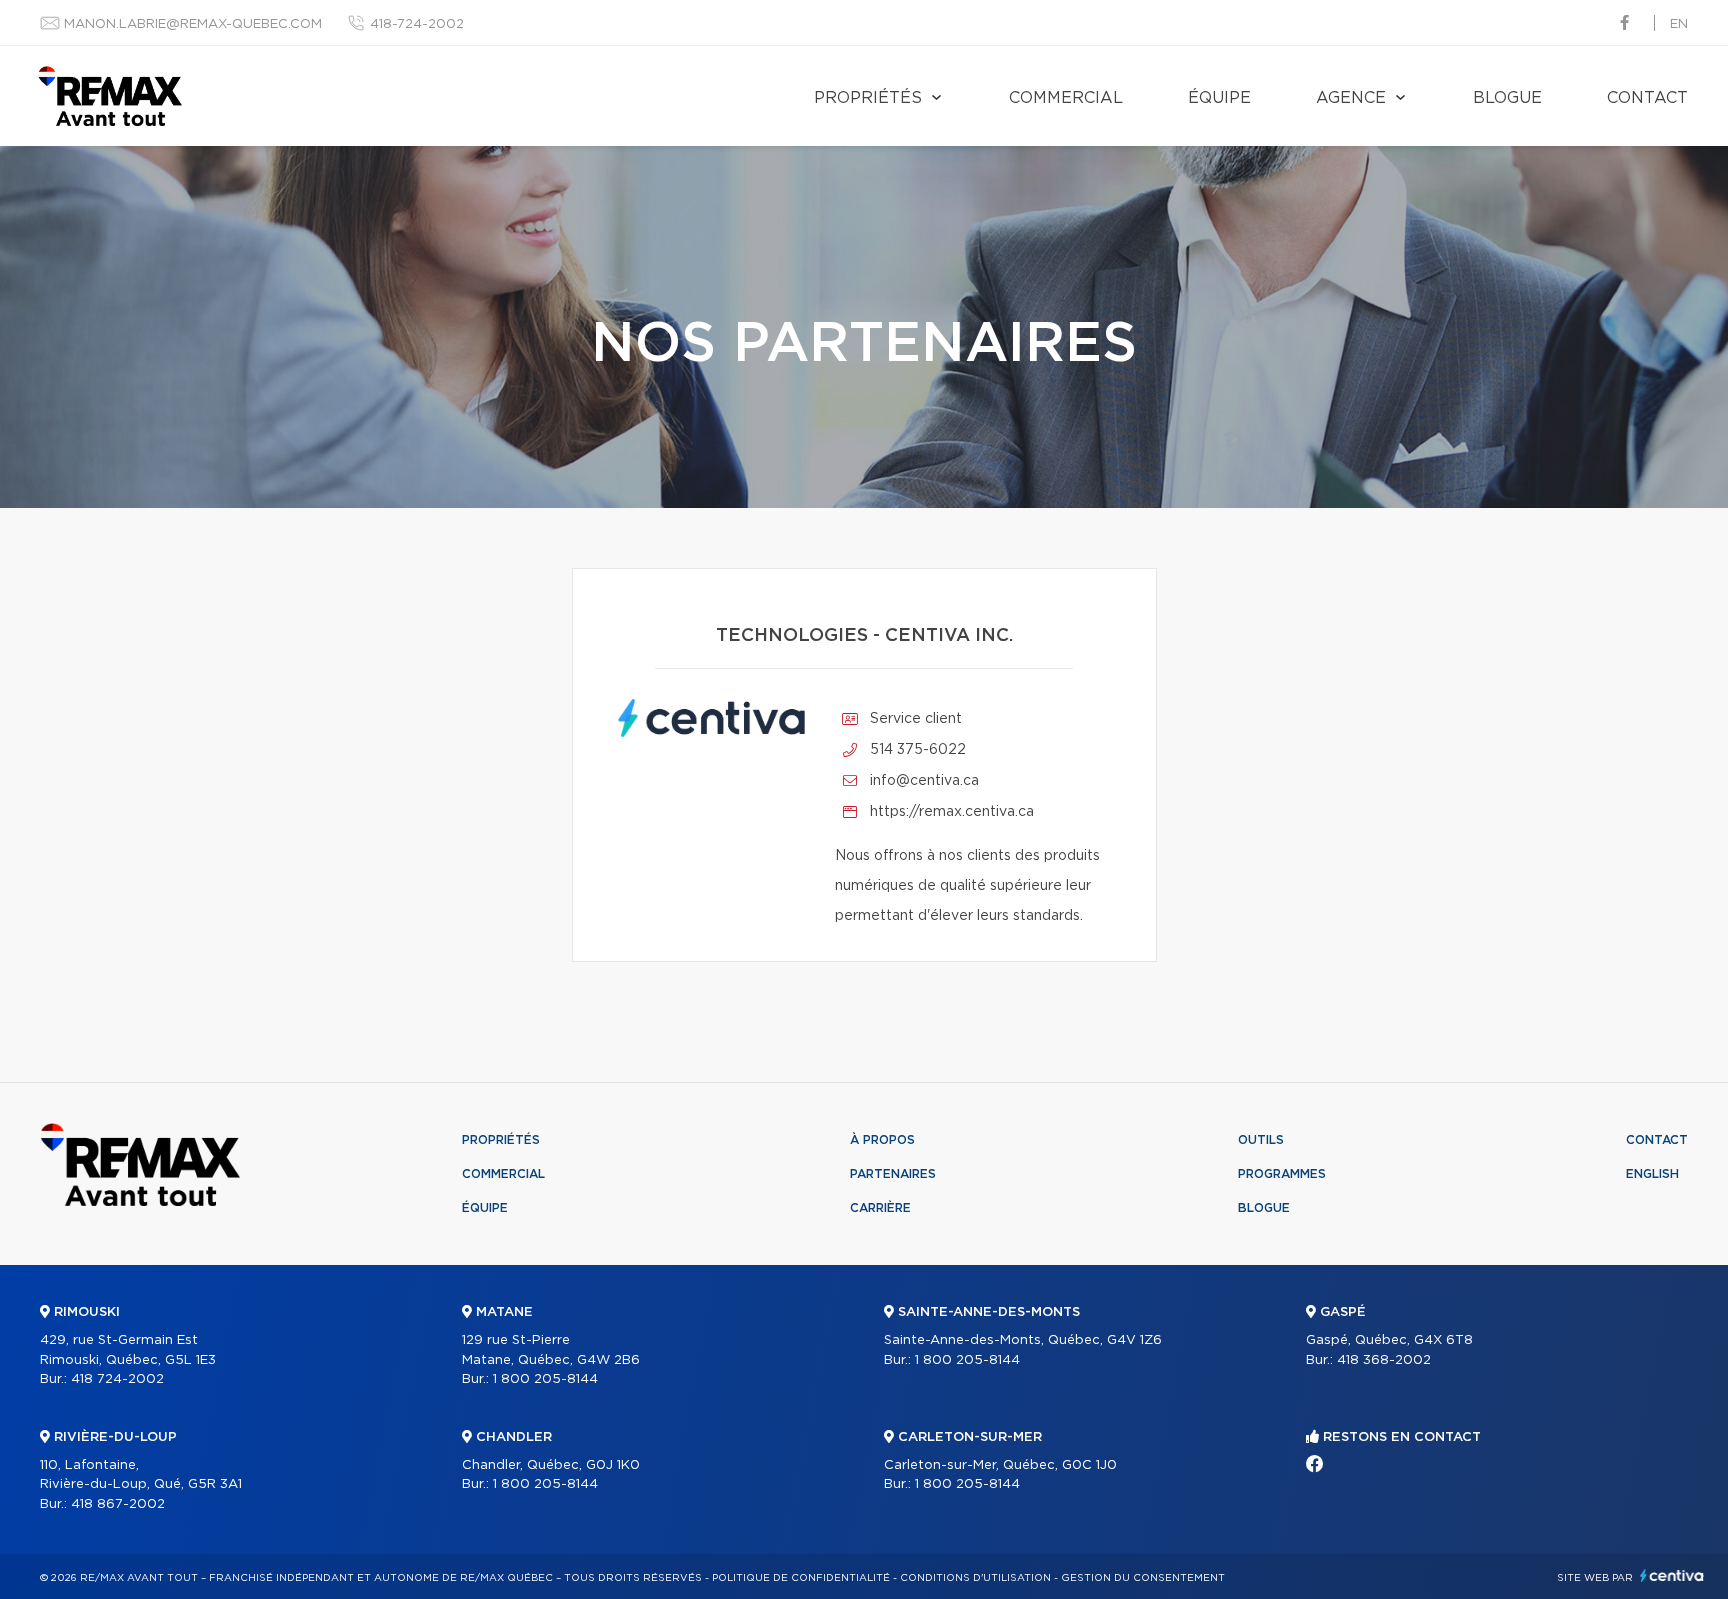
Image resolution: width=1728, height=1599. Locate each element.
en (1679, 24)
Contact (1647, 98)
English (1652, 1174)
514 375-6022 (918, 750)
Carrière (880, 1208)
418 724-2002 (117, 1379)
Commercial (1066, 98)
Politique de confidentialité (801, 1578)
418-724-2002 (417, 24)
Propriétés (868, 98)
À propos (882, 1140)
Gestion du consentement (1143, 1578)
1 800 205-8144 (545, 1379)
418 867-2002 (118, 1504)
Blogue (1507, 98)
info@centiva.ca (924, 781)
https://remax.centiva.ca (952, 812)
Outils (1261, 1140)
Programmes (1282, 1174)
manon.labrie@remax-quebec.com (193, 24)
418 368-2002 (1384, 1360)
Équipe (1219, 98)
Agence (1351, 98)
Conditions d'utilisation (975, 1578)
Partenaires (893, 1174)
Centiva (1672, 1575)
